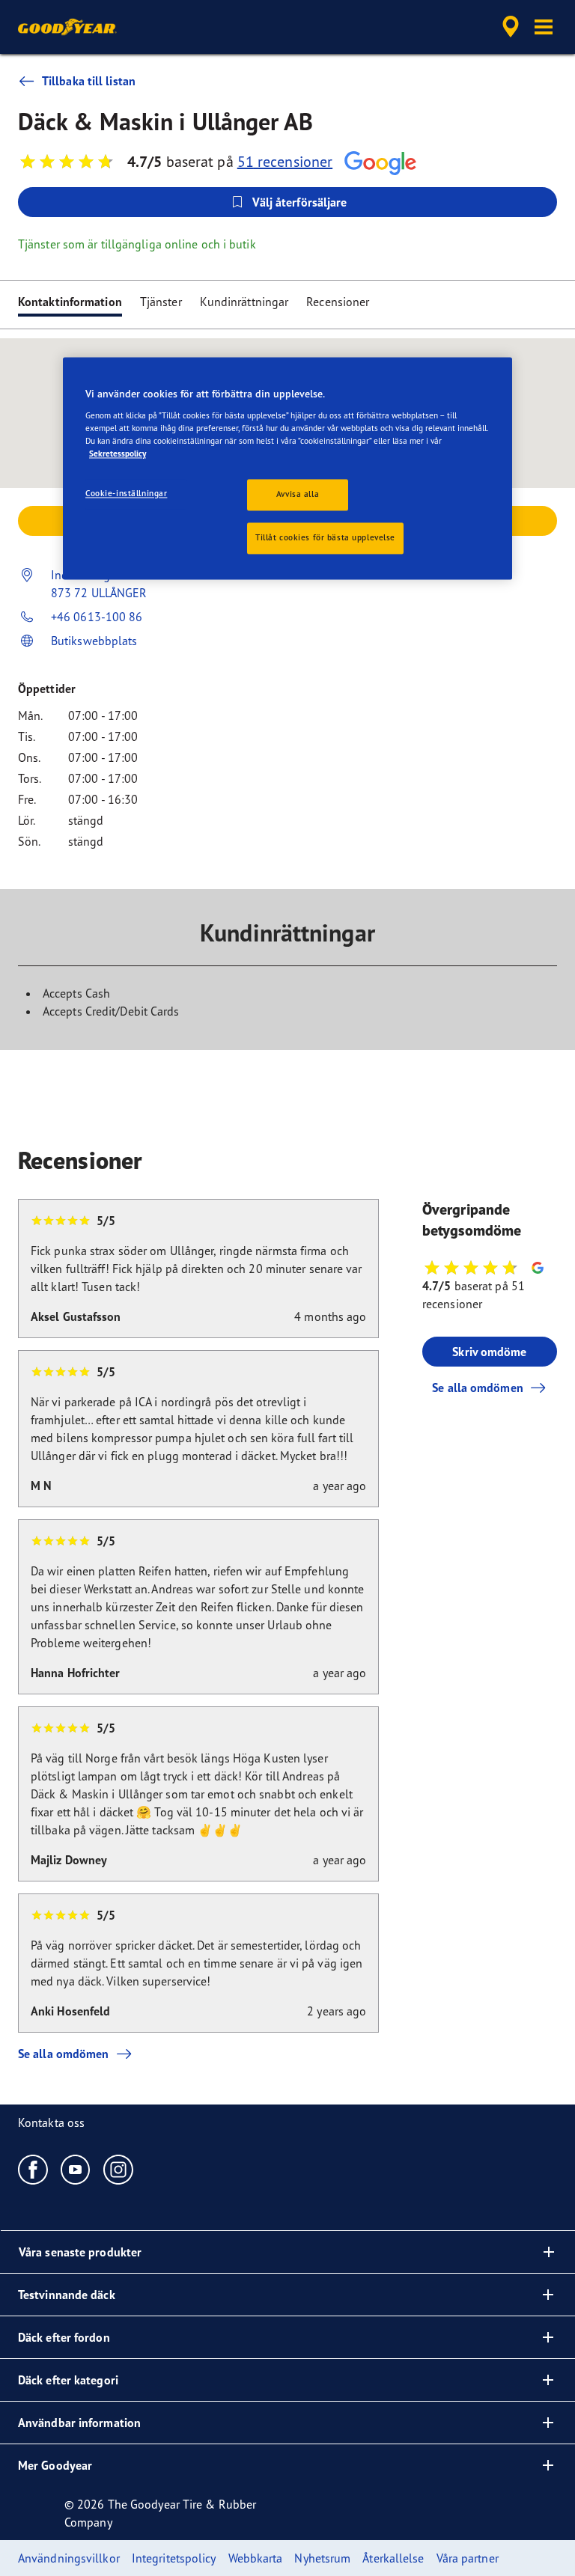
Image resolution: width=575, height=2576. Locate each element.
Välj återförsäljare (300, 202)
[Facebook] (33, 2169)
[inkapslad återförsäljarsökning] (508, 27)
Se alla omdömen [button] (478, 1388)
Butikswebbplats (94, 641)
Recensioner (338, 302)
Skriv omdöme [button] (489, 1352)
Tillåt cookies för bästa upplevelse (325, 537)
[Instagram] (119, 2169)
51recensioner (285, 161)
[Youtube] (76, 2169)
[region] (287, 469)
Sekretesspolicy (118, 454)
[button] (544, 27)
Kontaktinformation (70, 302)
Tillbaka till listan (89, 81)
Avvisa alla (298, 495)
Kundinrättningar (244, 302)
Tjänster (161, 302)
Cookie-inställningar (126, 494)
